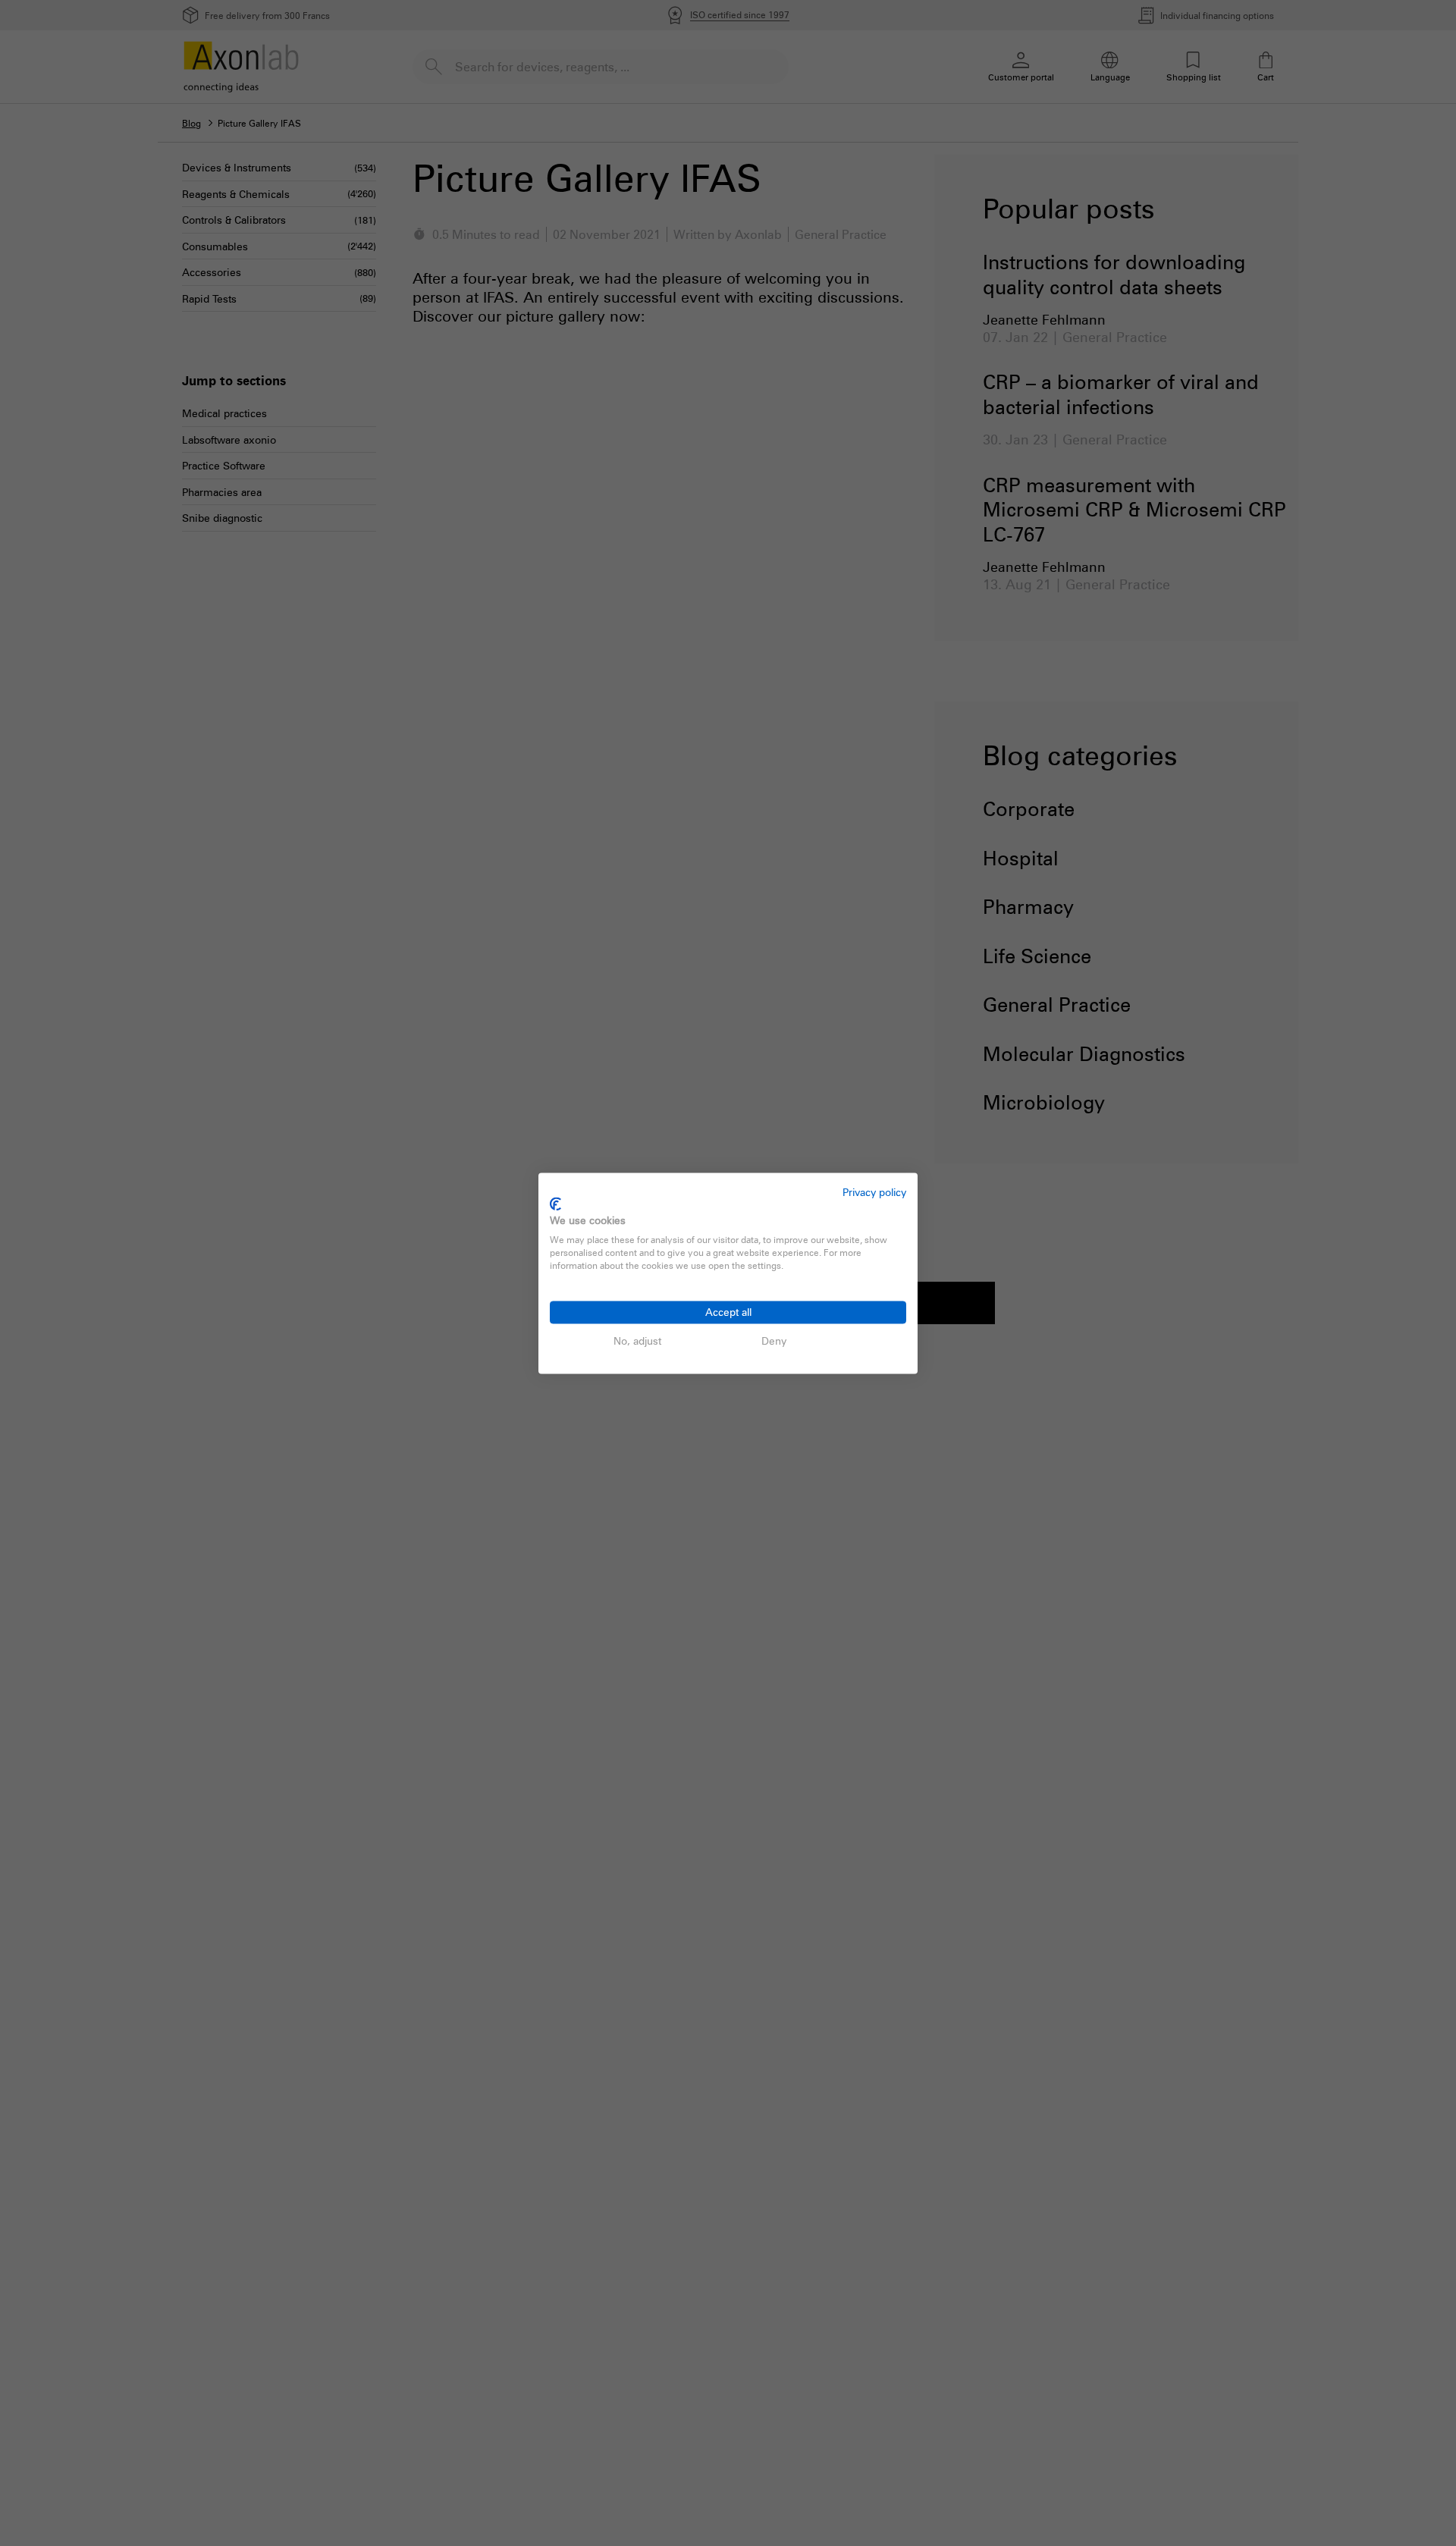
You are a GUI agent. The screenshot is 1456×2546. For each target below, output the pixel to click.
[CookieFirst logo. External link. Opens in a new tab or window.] (555, 1204)
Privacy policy (874, 1192)
